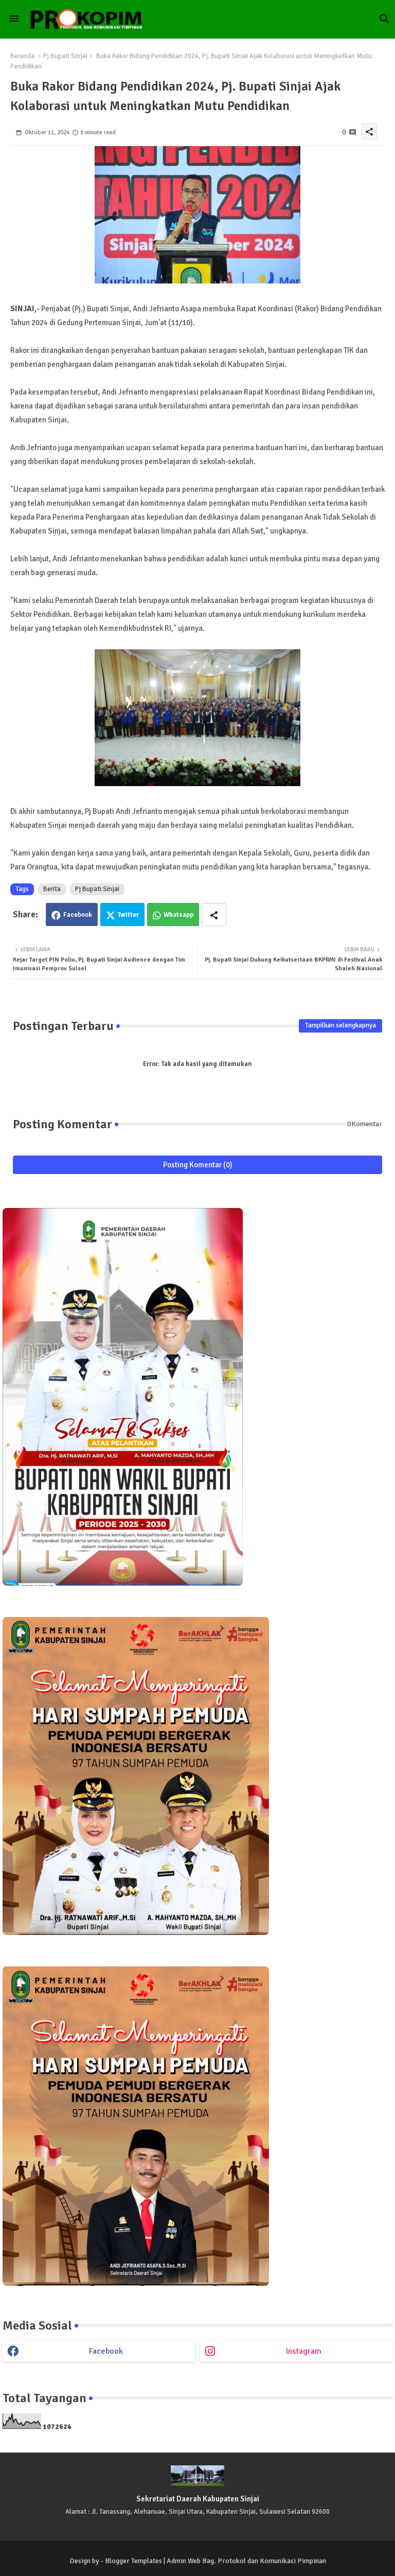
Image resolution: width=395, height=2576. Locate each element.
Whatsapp (178, 915)
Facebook (78, 915)
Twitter (128, 915)
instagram (304, 2351)
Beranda (22, 56)
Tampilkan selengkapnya (340, 1025)
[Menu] (14, 19)
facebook (106, 2351)
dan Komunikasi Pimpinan (287, 2561)
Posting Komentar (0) (198, 1165)
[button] (385, 19)
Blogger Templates (133, 2561)
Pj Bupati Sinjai (65, 56)
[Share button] (214, 914)
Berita (52, 889)
